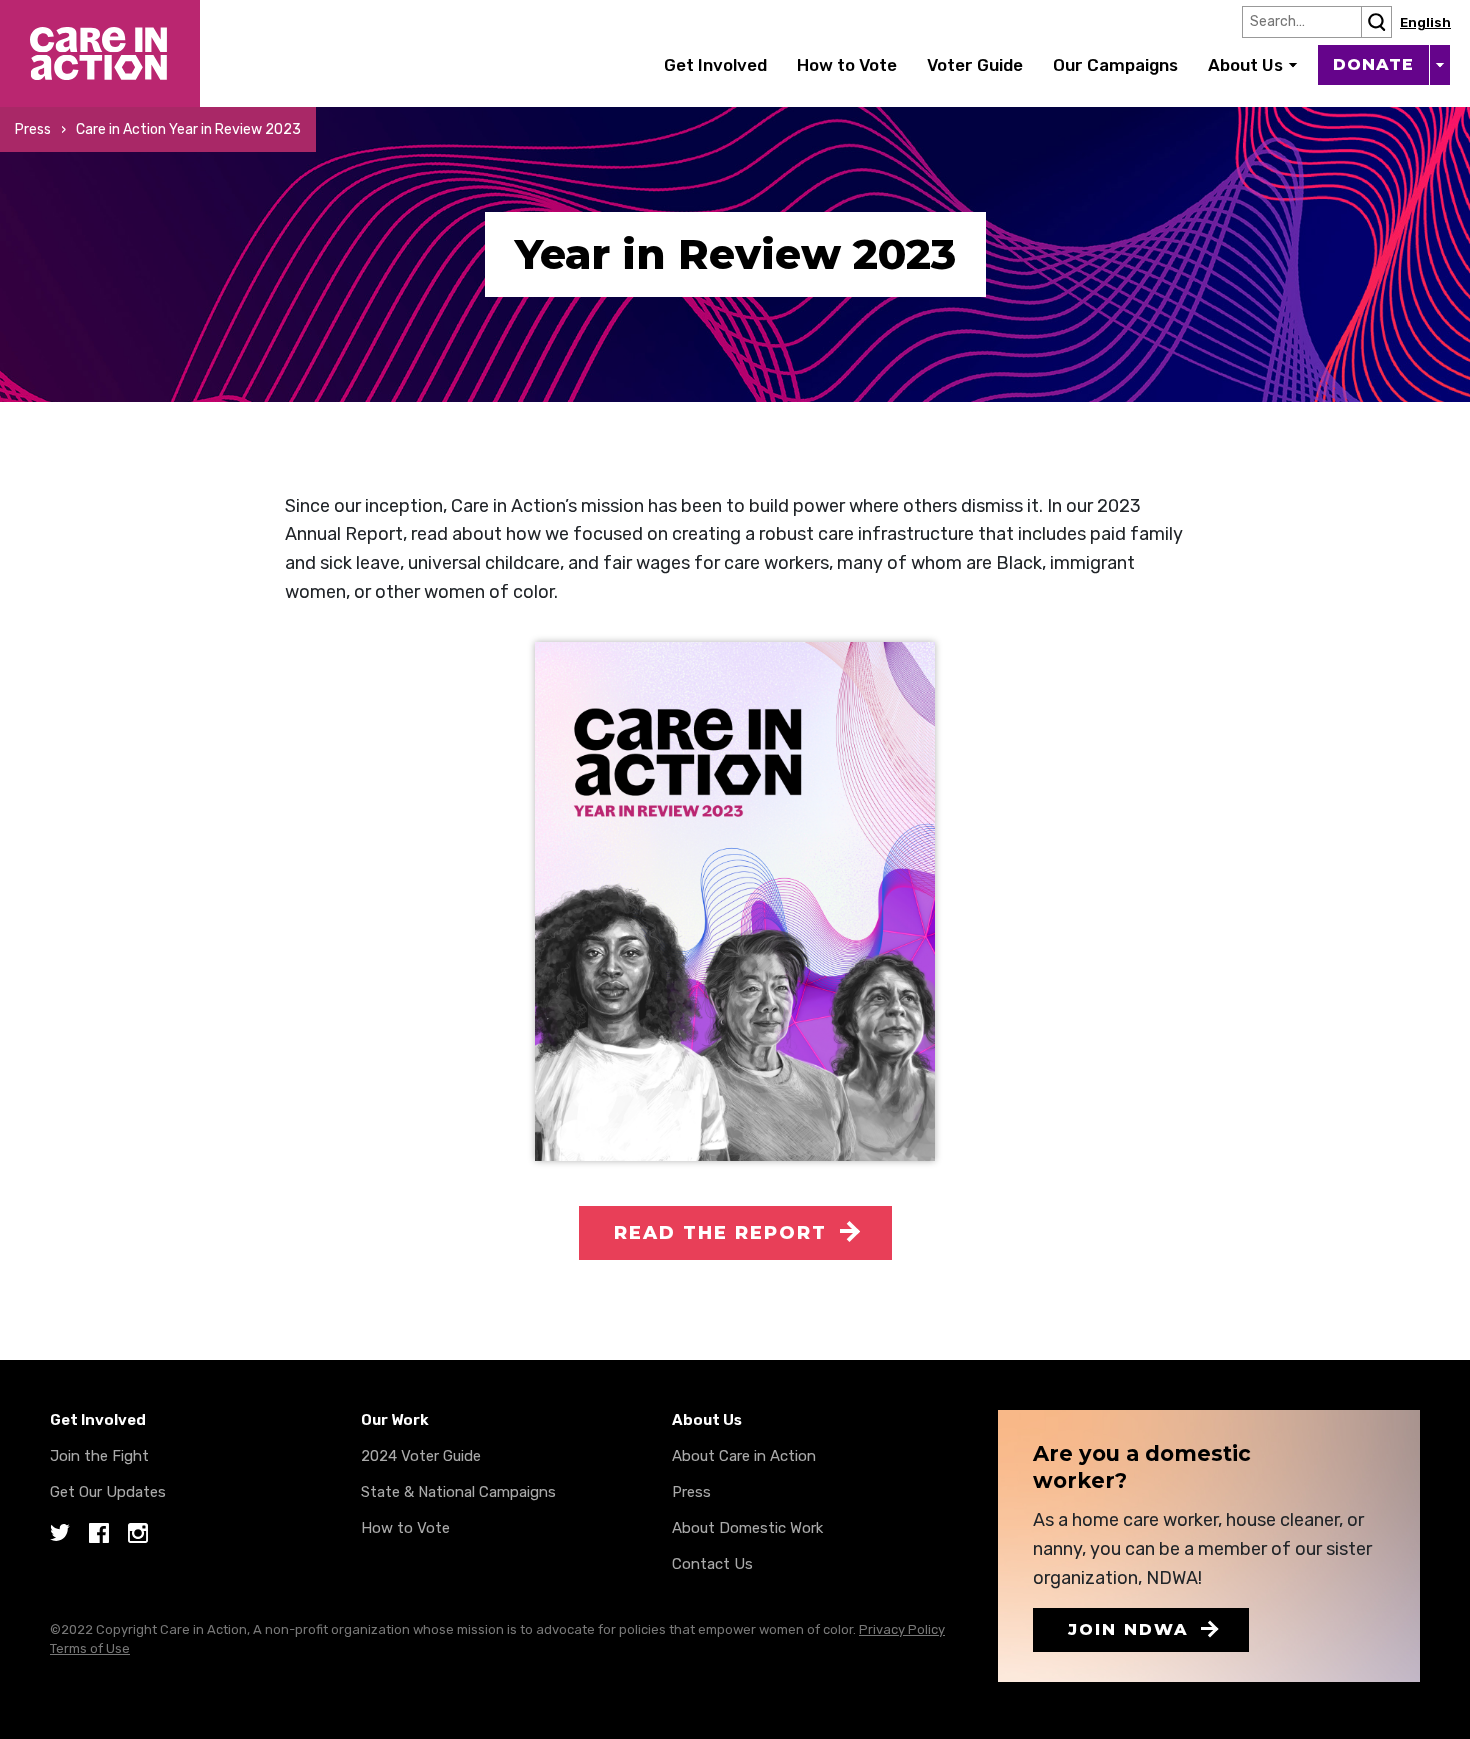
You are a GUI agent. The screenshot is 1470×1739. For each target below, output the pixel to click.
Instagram (138, 1534)
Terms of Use (90, 1648)
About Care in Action (744, 1456)
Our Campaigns (1115, 65)
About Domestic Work (747, 1528)
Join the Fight (99, 1456)
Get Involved (715, 65)
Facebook (99, 1534)
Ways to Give (1439, 65)
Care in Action (57, 14)
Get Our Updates (108, 1492)
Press (33, 129)
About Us (1245, 65)
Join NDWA (1128, 1629)
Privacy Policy (902, 1629)
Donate (1373, 64)
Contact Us (712, 1564)
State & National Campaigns (458, 1492)
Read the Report (720, 1233)
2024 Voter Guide (421, 1456)
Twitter (60, 1534)
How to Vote (847, 65)
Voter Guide (975, 65)
